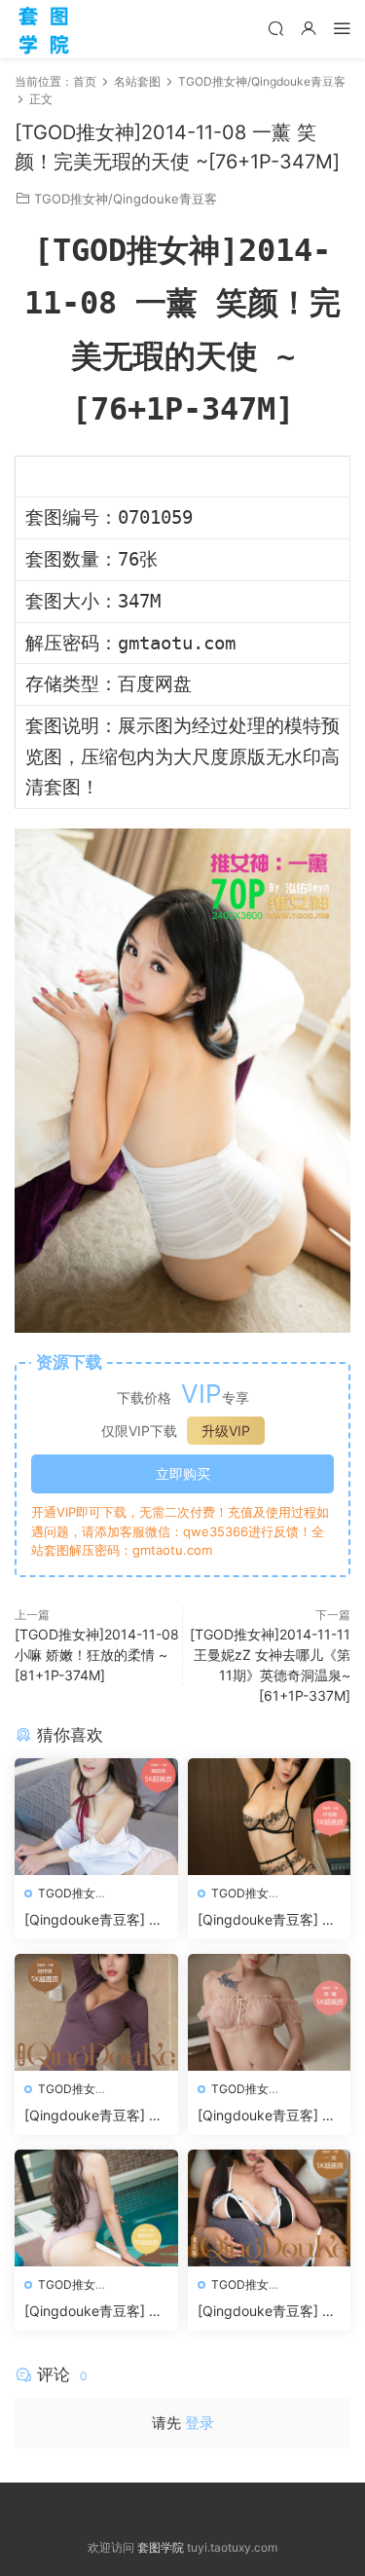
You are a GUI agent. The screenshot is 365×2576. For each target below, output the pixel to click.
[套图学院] (44, 29)
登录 (200, 2423)
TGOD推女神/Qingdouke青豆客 (126, 199)
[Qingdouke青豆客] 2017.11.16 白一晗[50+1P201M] (268, 2312)
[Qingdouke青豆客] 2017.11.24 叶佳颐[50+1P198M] (268, 1920)
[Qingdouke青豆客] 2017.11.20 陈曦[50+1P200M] (269, 2116)
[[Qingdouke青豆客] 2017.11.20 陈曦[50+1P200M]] (270, 2012)
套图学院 (161, 2547)
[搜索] (275, 28)
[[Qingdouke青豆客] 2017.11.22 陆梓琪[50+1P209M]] (96, 2012)
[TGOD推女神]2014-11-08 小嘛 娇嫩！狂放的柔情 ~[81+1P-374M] (97, 1655)
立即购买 (183, 1473)
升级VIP (226, 1431)
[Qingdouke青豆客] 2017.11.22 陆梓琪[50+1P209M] (95, 2116)
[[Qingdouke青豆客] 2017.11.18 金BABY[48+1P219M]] (96, 2208)
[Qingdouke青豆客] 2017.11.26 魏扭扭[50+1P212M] (95, 1920)
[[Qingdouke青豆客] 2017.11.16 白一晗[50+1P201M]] (270, 2208)
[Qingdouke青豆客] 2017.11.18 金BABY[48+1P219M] (95, 2312)
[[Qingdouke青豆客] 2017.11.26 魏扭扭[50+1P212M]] (96, 1817)
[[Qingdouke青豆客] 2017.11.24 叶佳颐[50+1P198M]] (270, 1817)
